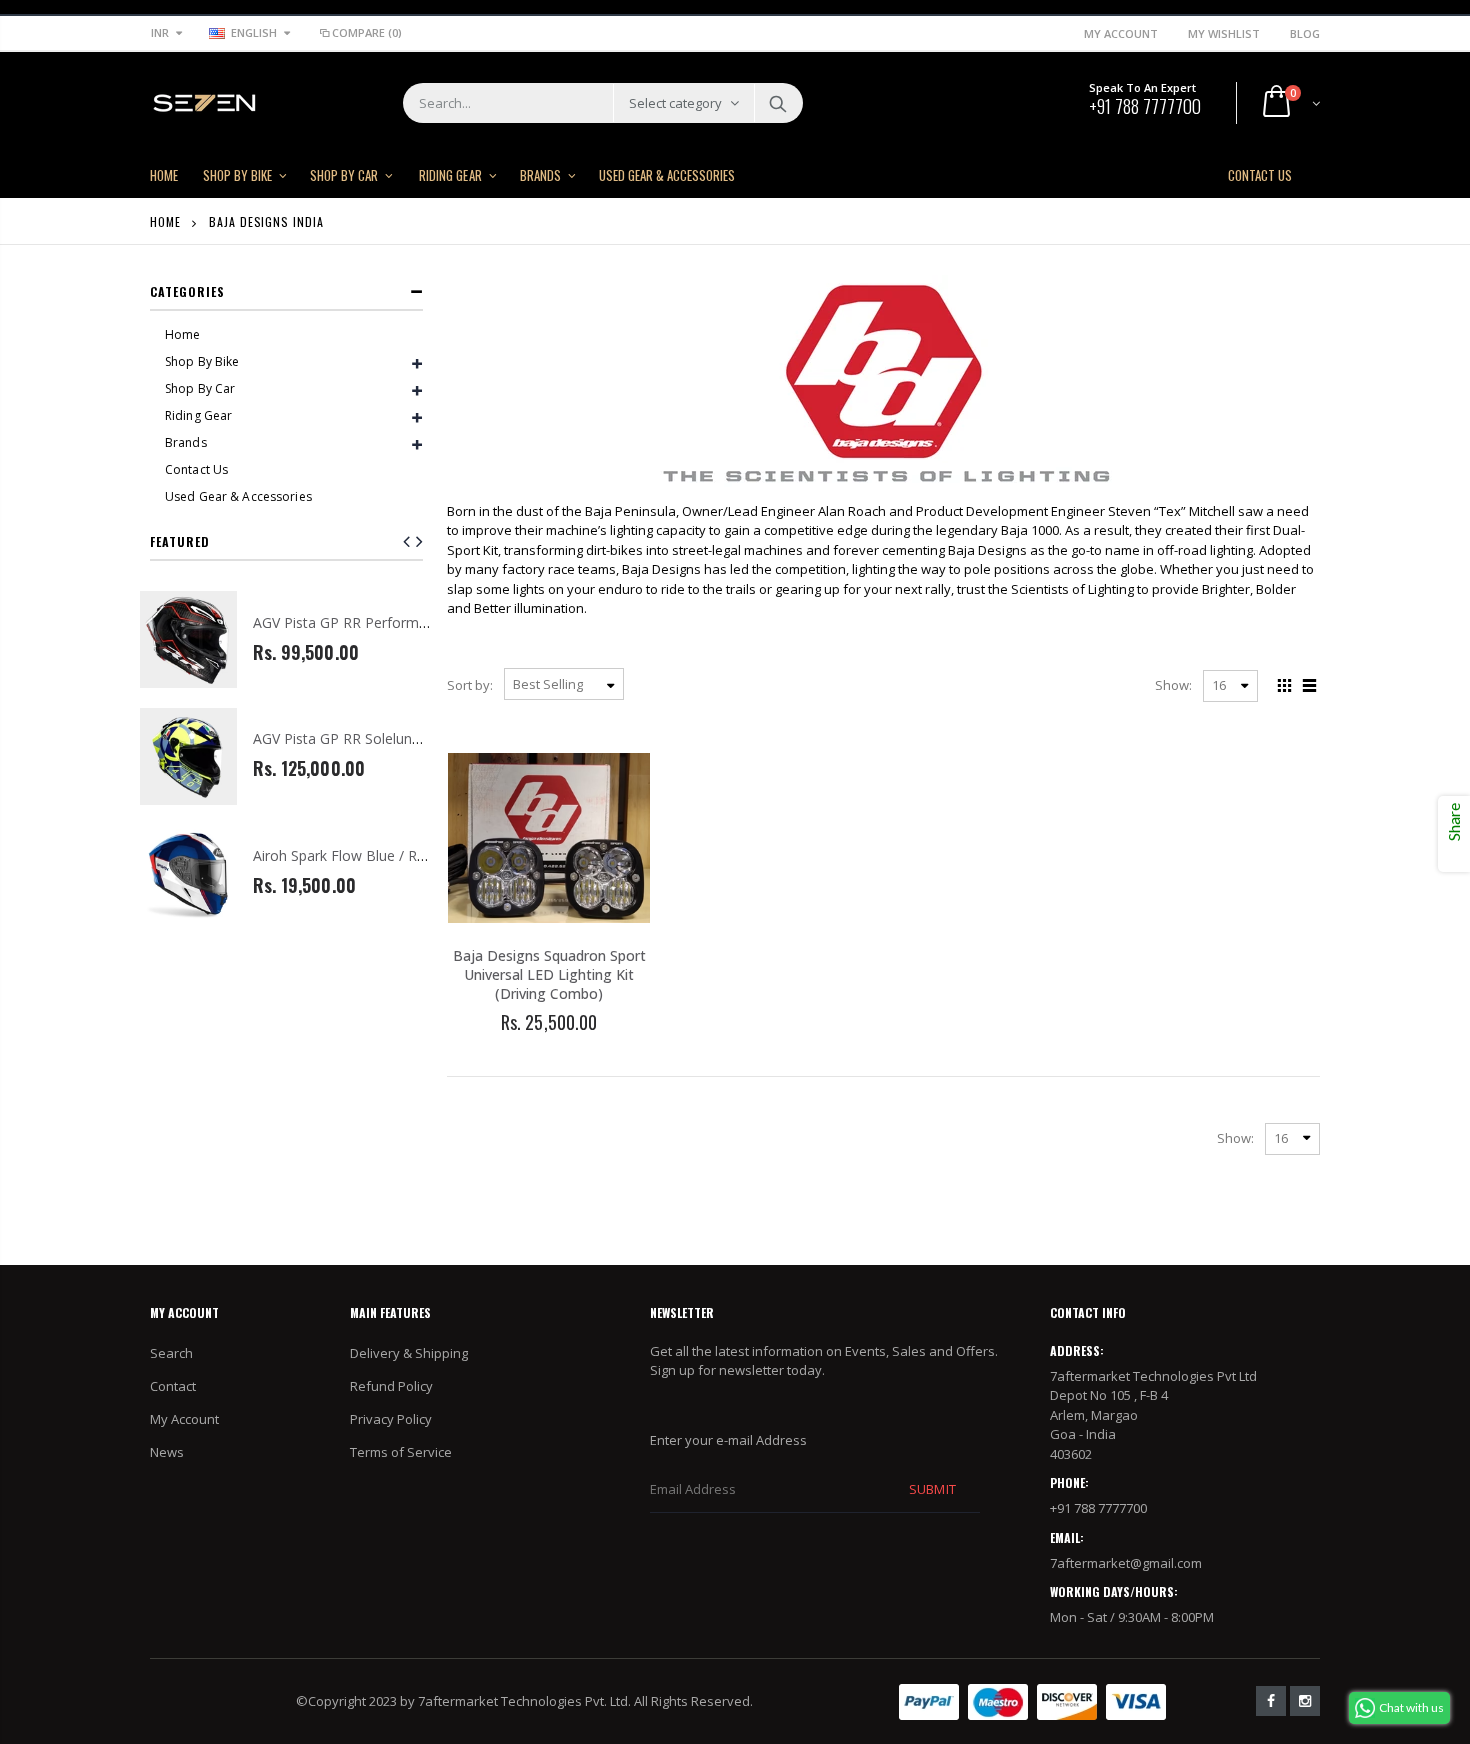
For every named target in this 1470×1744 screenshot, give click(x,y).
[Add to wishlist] (495, 1056)
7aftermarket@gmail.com (1126, 1563)
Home (165, 221)
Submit (932, 1489)
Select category (675, 103)
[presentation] (419, 541)
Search (777, 103)
